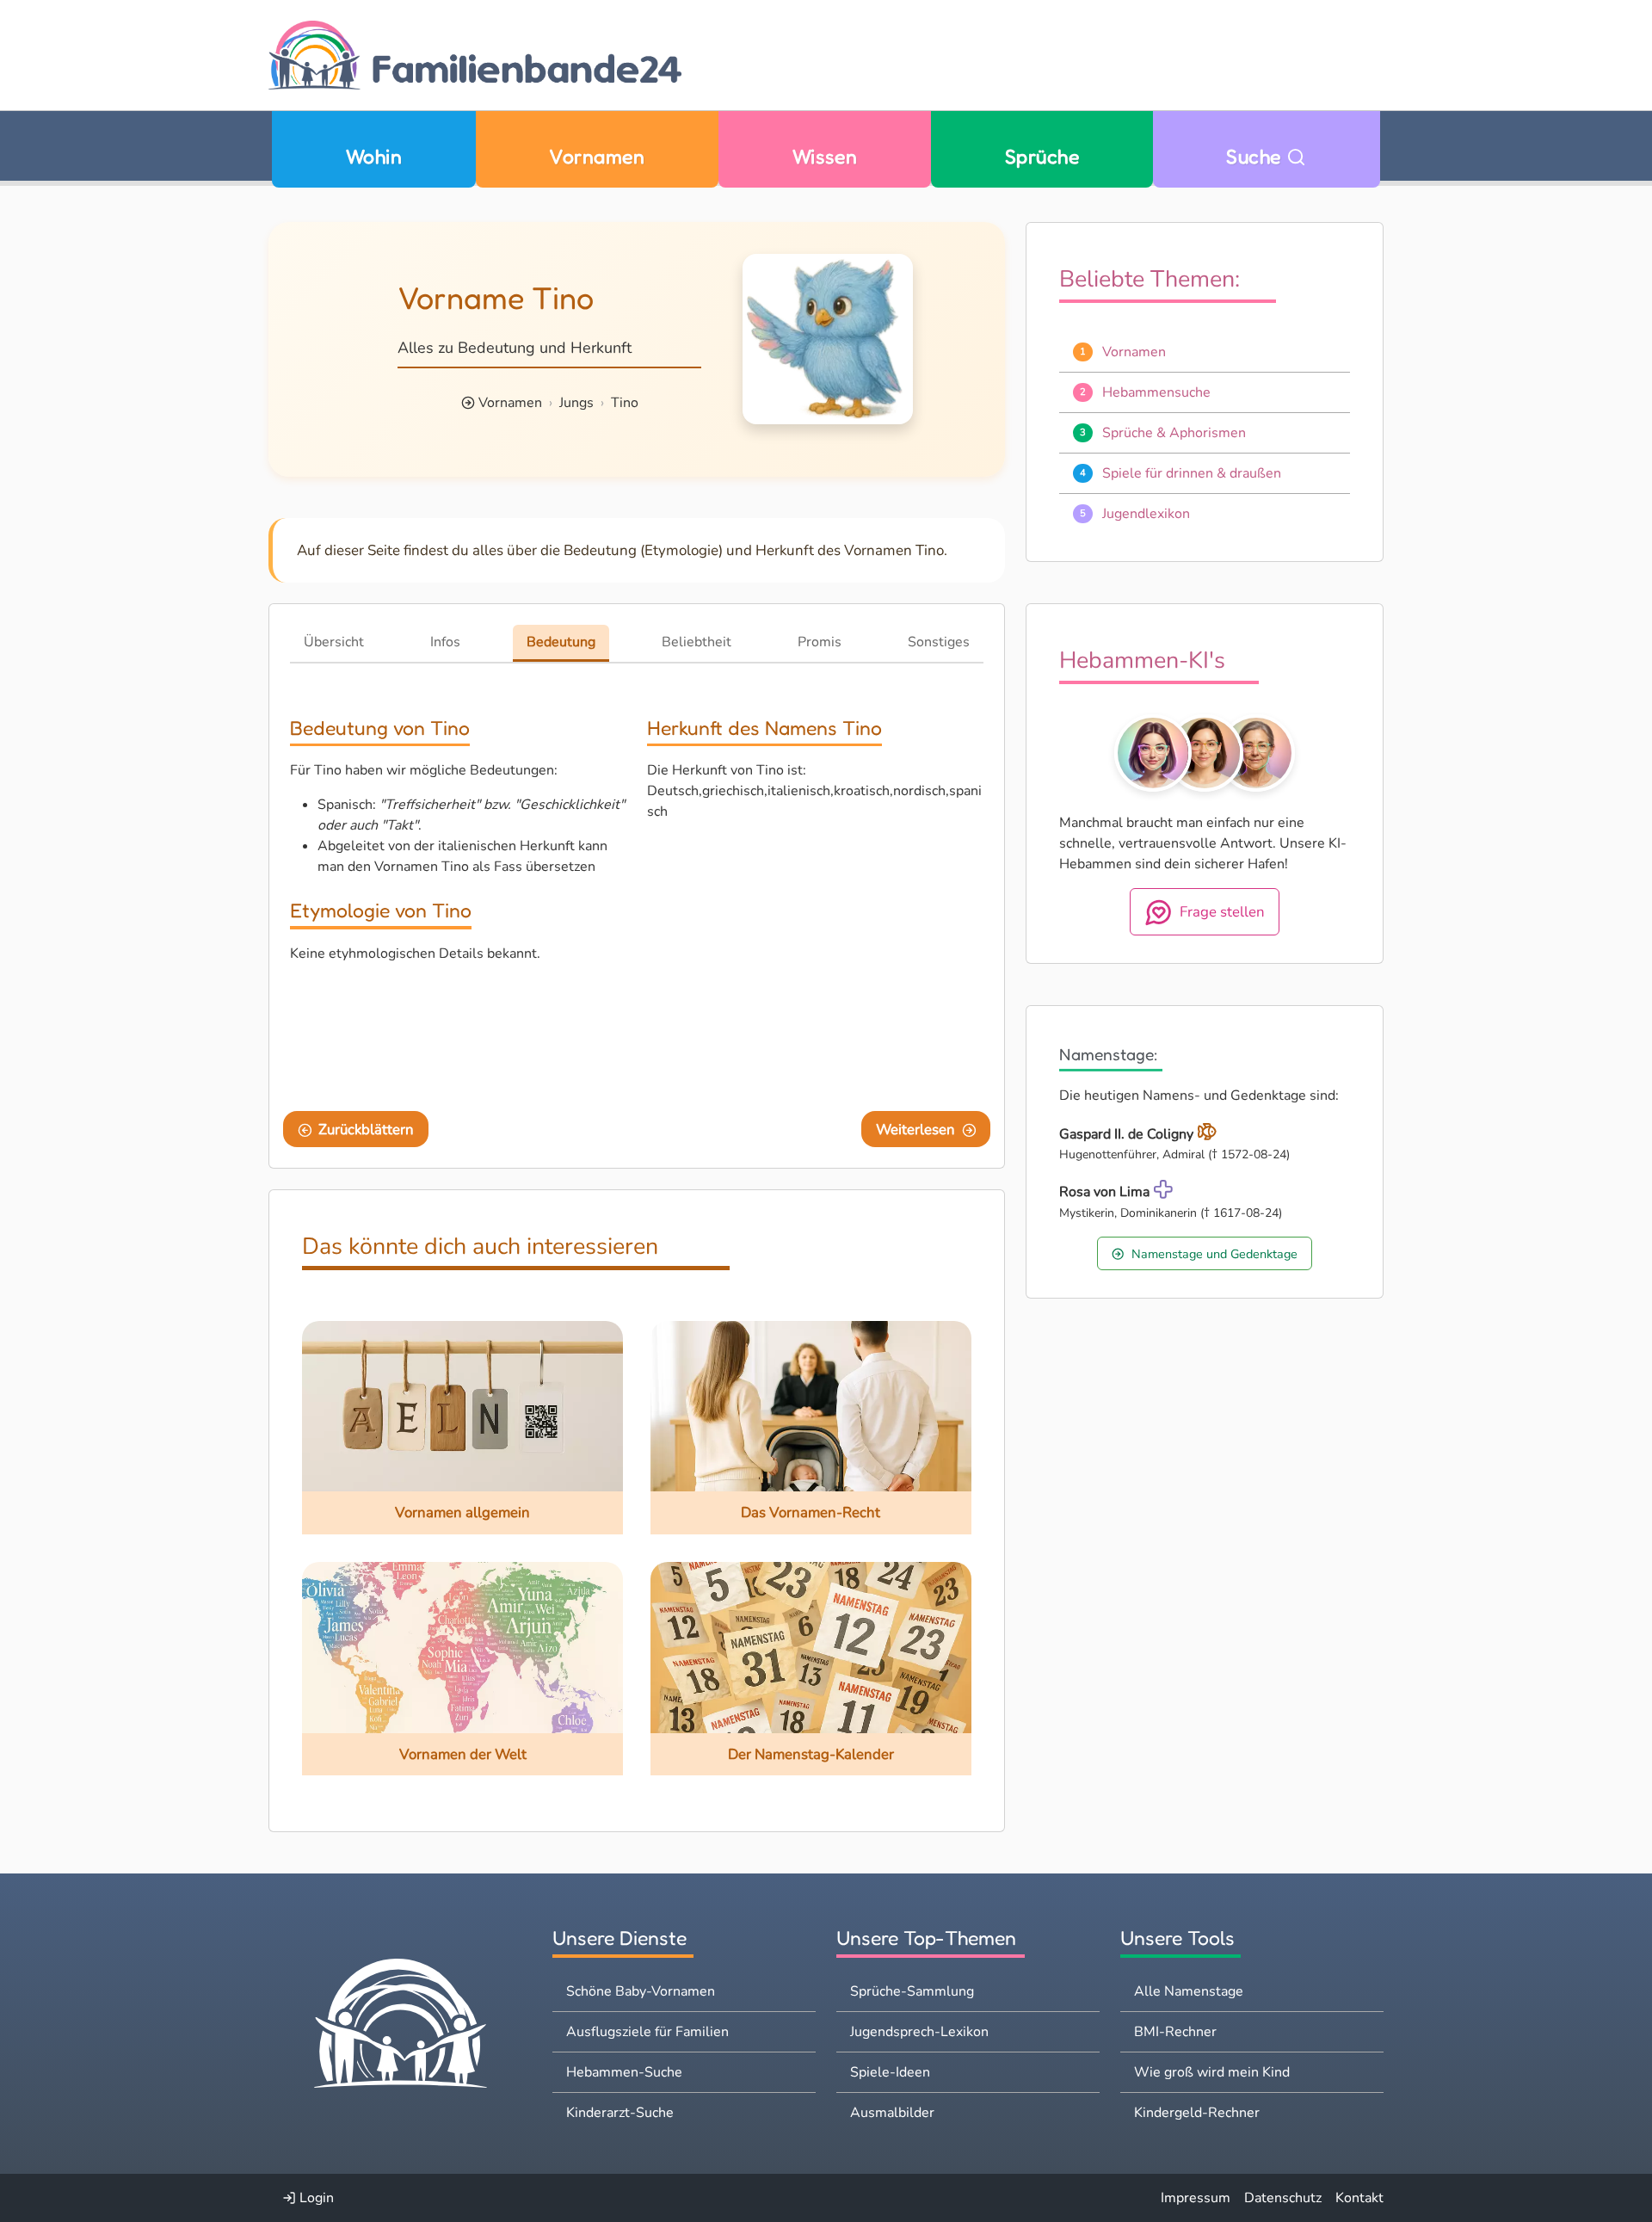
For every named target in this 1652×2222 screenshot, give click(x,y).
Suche (1256, 156)
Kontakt (1359, 2198)
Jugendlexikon (1146, 514)
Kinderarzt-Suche (620, 2113)
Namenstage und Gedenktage (1214, 1254)
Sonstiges (939, 642)
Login (315, 2198)
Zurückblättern (366, 1130)
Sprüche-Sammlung (912, 1991)
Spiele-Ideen (890, 2072)
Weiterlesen (915, 1130)
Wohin (374, 156)
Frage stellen (1222, 912)
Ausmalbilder (892, 2113)
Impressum (1196, 2198)
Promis (820, 642)
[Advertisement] (815, 963)
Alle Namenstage (1189, 1991)
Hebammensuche (1156, 392)
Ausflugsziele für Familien (647, 2032)
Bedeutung (561, 642)
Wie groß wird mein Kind (1212, 2072)
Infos (445, 642)
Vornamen (597, 156)
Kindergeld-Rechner (1197, 2113)
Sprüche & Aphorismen (1174, 433)
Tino (625, 403)
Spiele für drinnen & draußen (1192, 473)
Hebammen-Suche (624, 2072)
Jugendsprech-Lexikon (919, 2032)
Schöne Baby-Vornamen (641, 1991)
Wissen (825, 156)
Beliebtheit (697, 642)
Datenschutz (1283, 2198)
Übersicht (334, 642)
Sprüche (1042, 156)
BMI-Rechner (1175, 2032)
